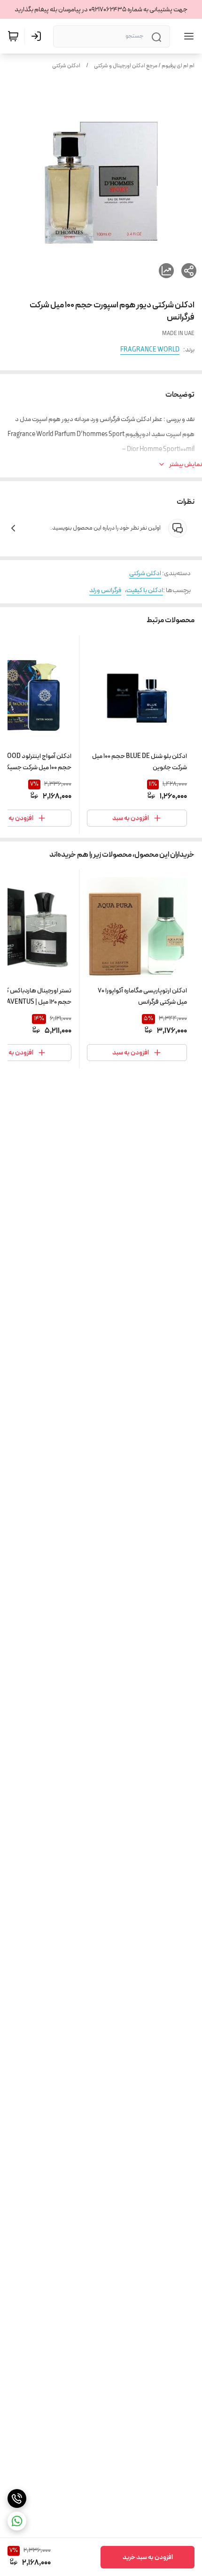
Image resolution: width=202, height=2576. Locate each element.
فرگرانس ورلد (105, 590)
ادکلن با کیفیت (145, 590)
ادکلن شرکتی (66, 66)
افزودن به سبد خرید (148, 2557)
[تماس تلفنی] (17, 2498)
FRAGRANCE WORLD (150, 350)
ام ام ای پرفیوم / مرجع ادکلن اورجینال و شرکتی (144, 66)
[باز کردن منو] (187, 36)
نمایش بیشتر (186, 464)
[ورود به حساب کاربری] (38, 36)
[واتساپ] (17, 2521)
